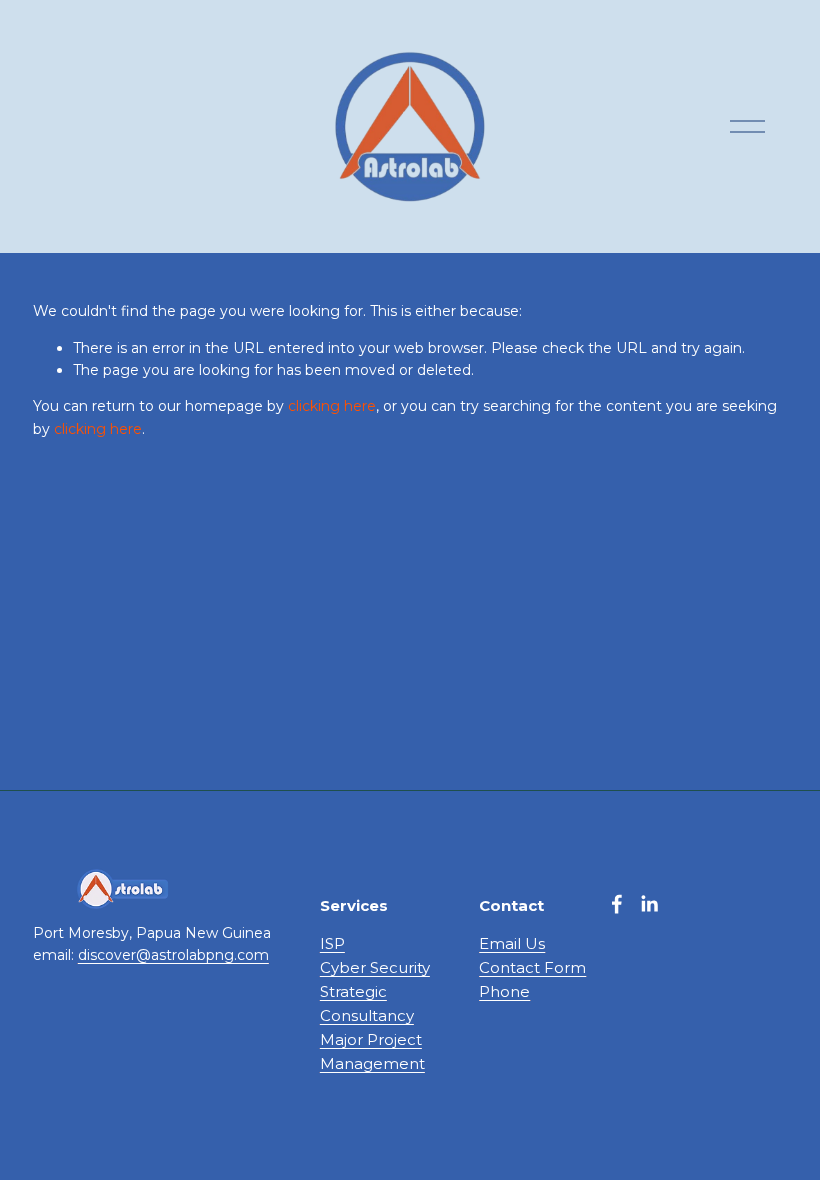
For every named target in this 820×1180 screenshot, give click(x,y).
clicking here (332, 406)
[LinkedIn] (649, 904)
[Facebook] (617, 904)
